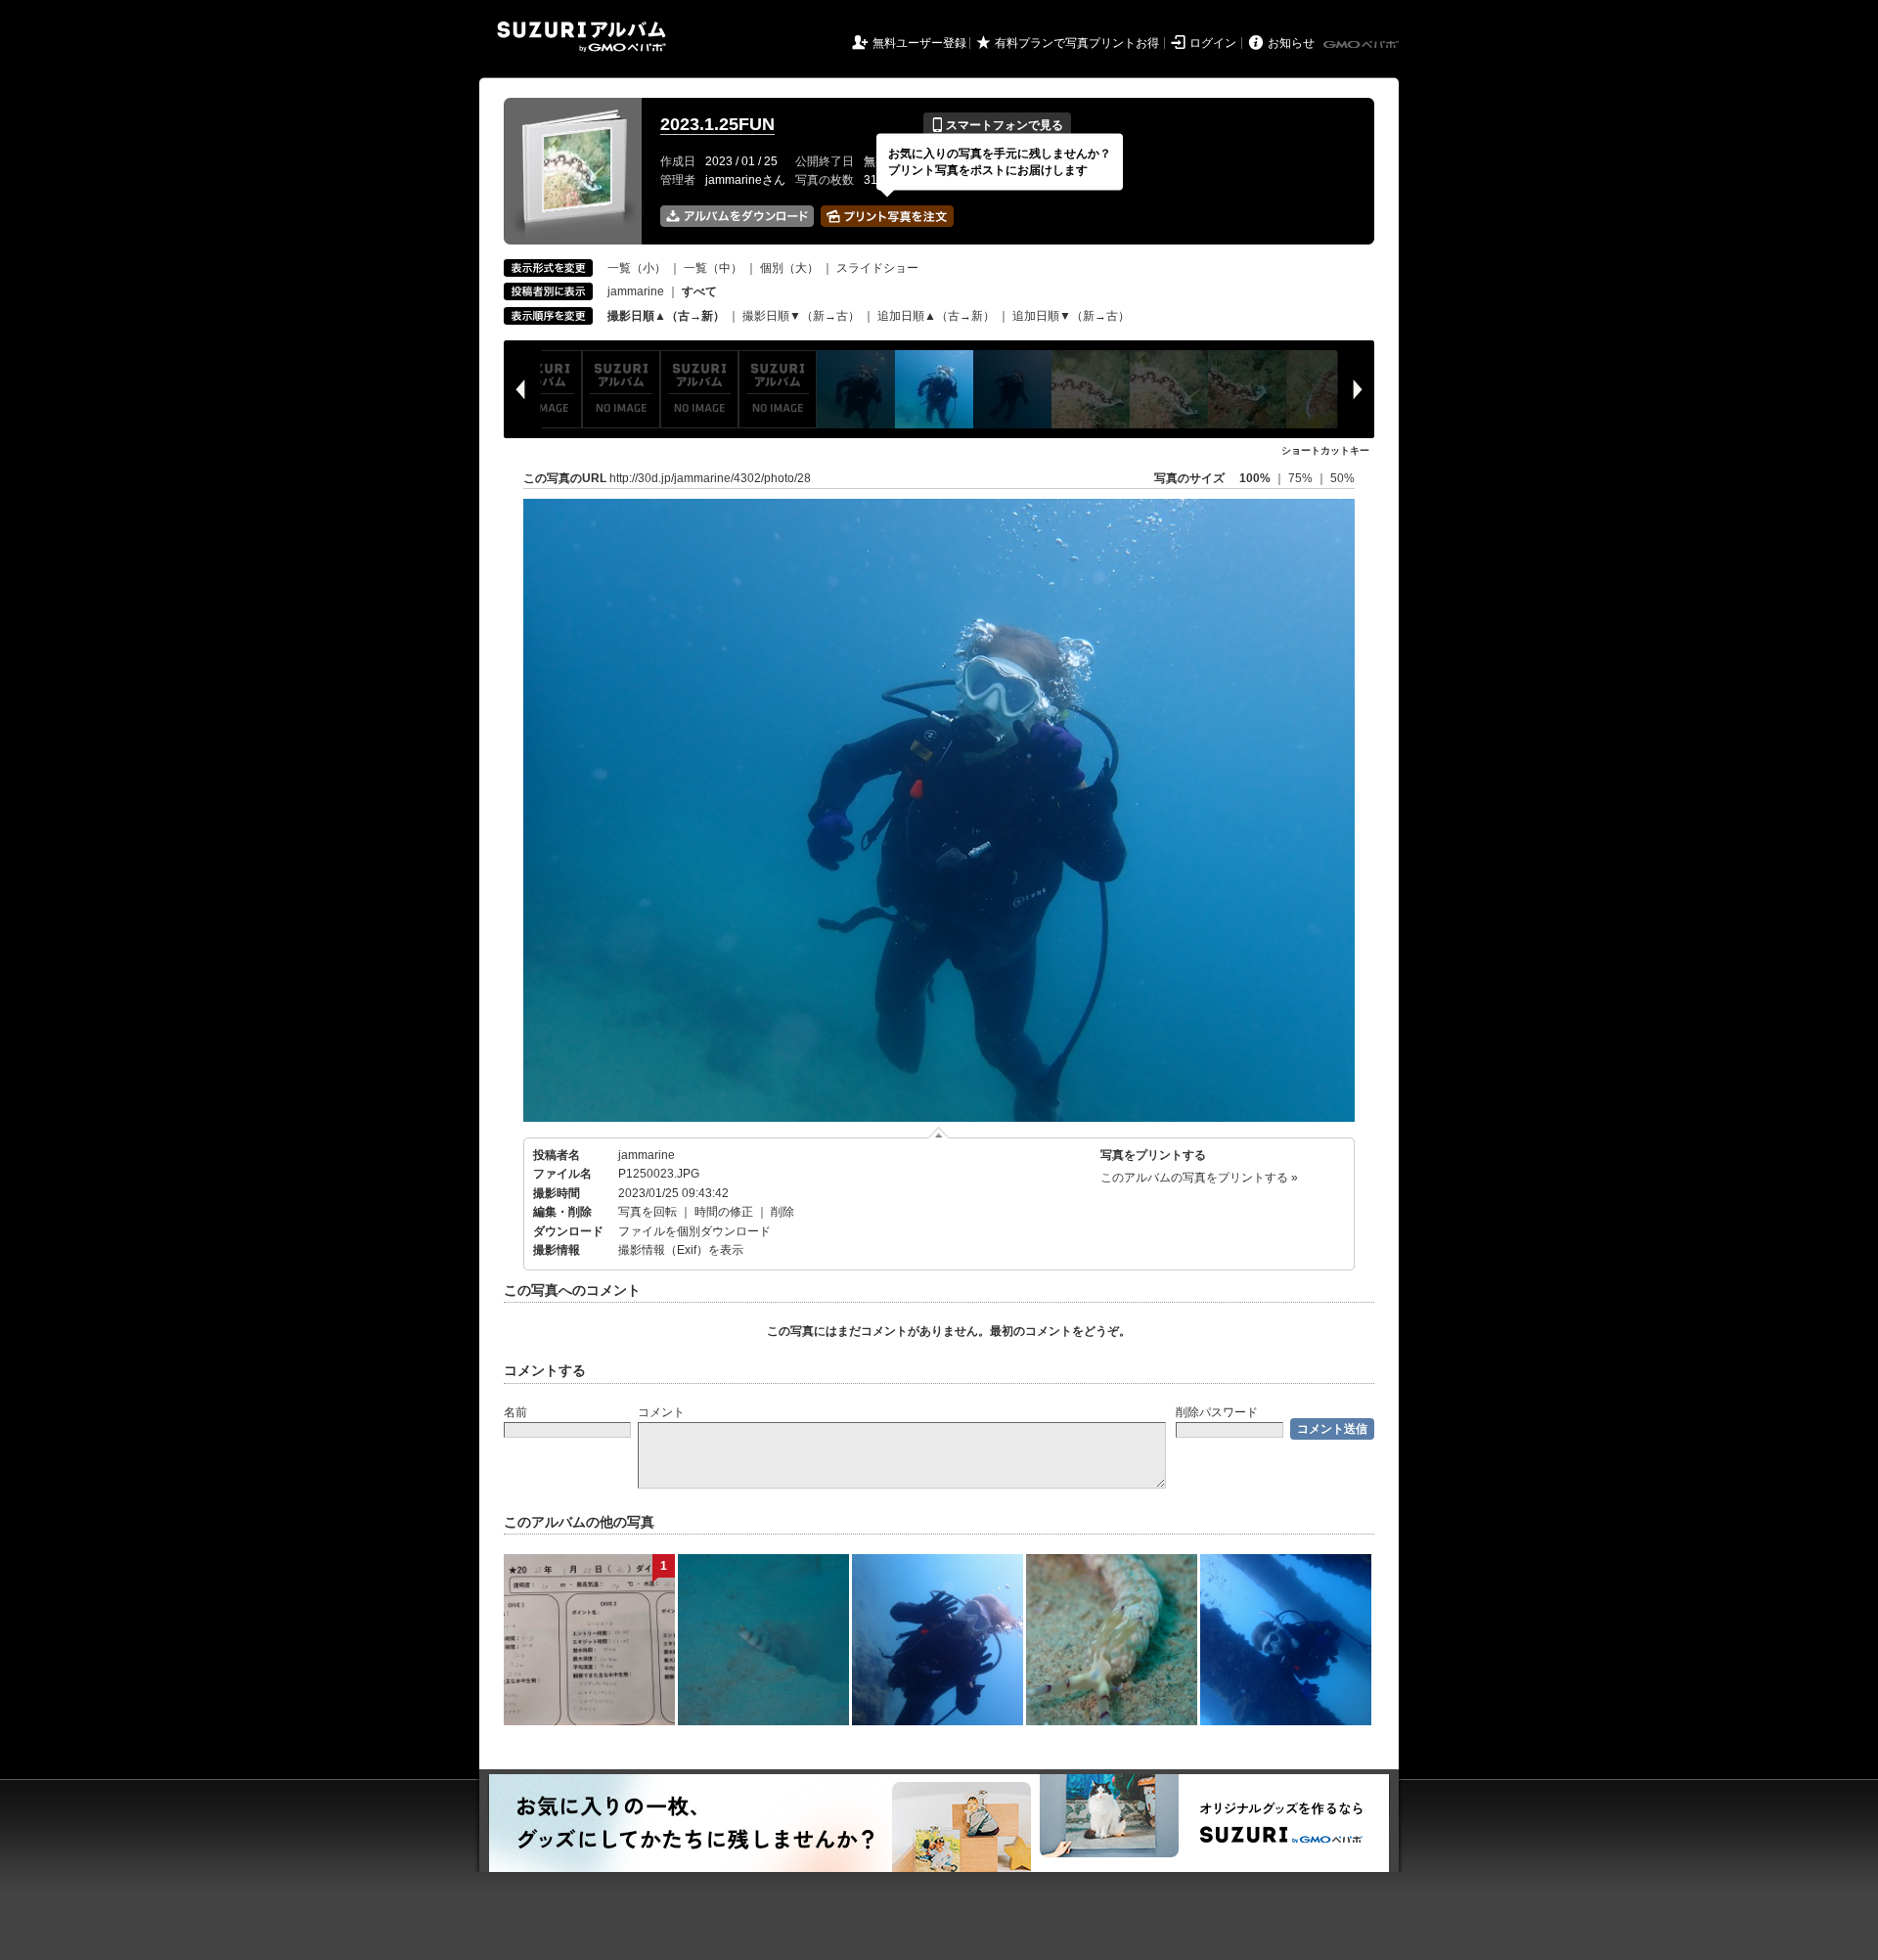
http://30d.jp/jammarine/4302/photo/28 (710, 478)
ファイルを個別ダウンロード (694, 1231)
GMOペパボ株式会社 (1363, 45)
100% (1255, 478)
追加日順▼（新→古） (1071, 316)
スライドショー (877, 268)
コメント (661, 1412)
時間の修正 (724, 1212)
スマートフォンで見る (997, 125)
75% (1302, 478)
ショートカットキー (1325, 450)
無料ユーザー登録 (919, 43)
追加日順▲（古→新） (936, 316)
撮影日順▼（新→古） (801, 316)
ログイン (1213, 43)
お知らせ (1291, 43)
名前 (515, 1412)
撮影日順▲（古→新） (666, 316)
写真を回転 (648, 1212)
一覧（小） (637, 268)
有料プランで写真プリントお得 (1077, 43)
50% (1342, 478)
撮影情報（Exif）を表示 (681, 1250)
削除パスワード (1217, 1412)
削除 (782, 1212)
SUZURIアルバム (581, 37)
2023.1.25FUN (717, 124)
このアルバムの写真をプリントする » (1199, 1178)
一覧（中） (713, 268)
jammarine (636, 291)
